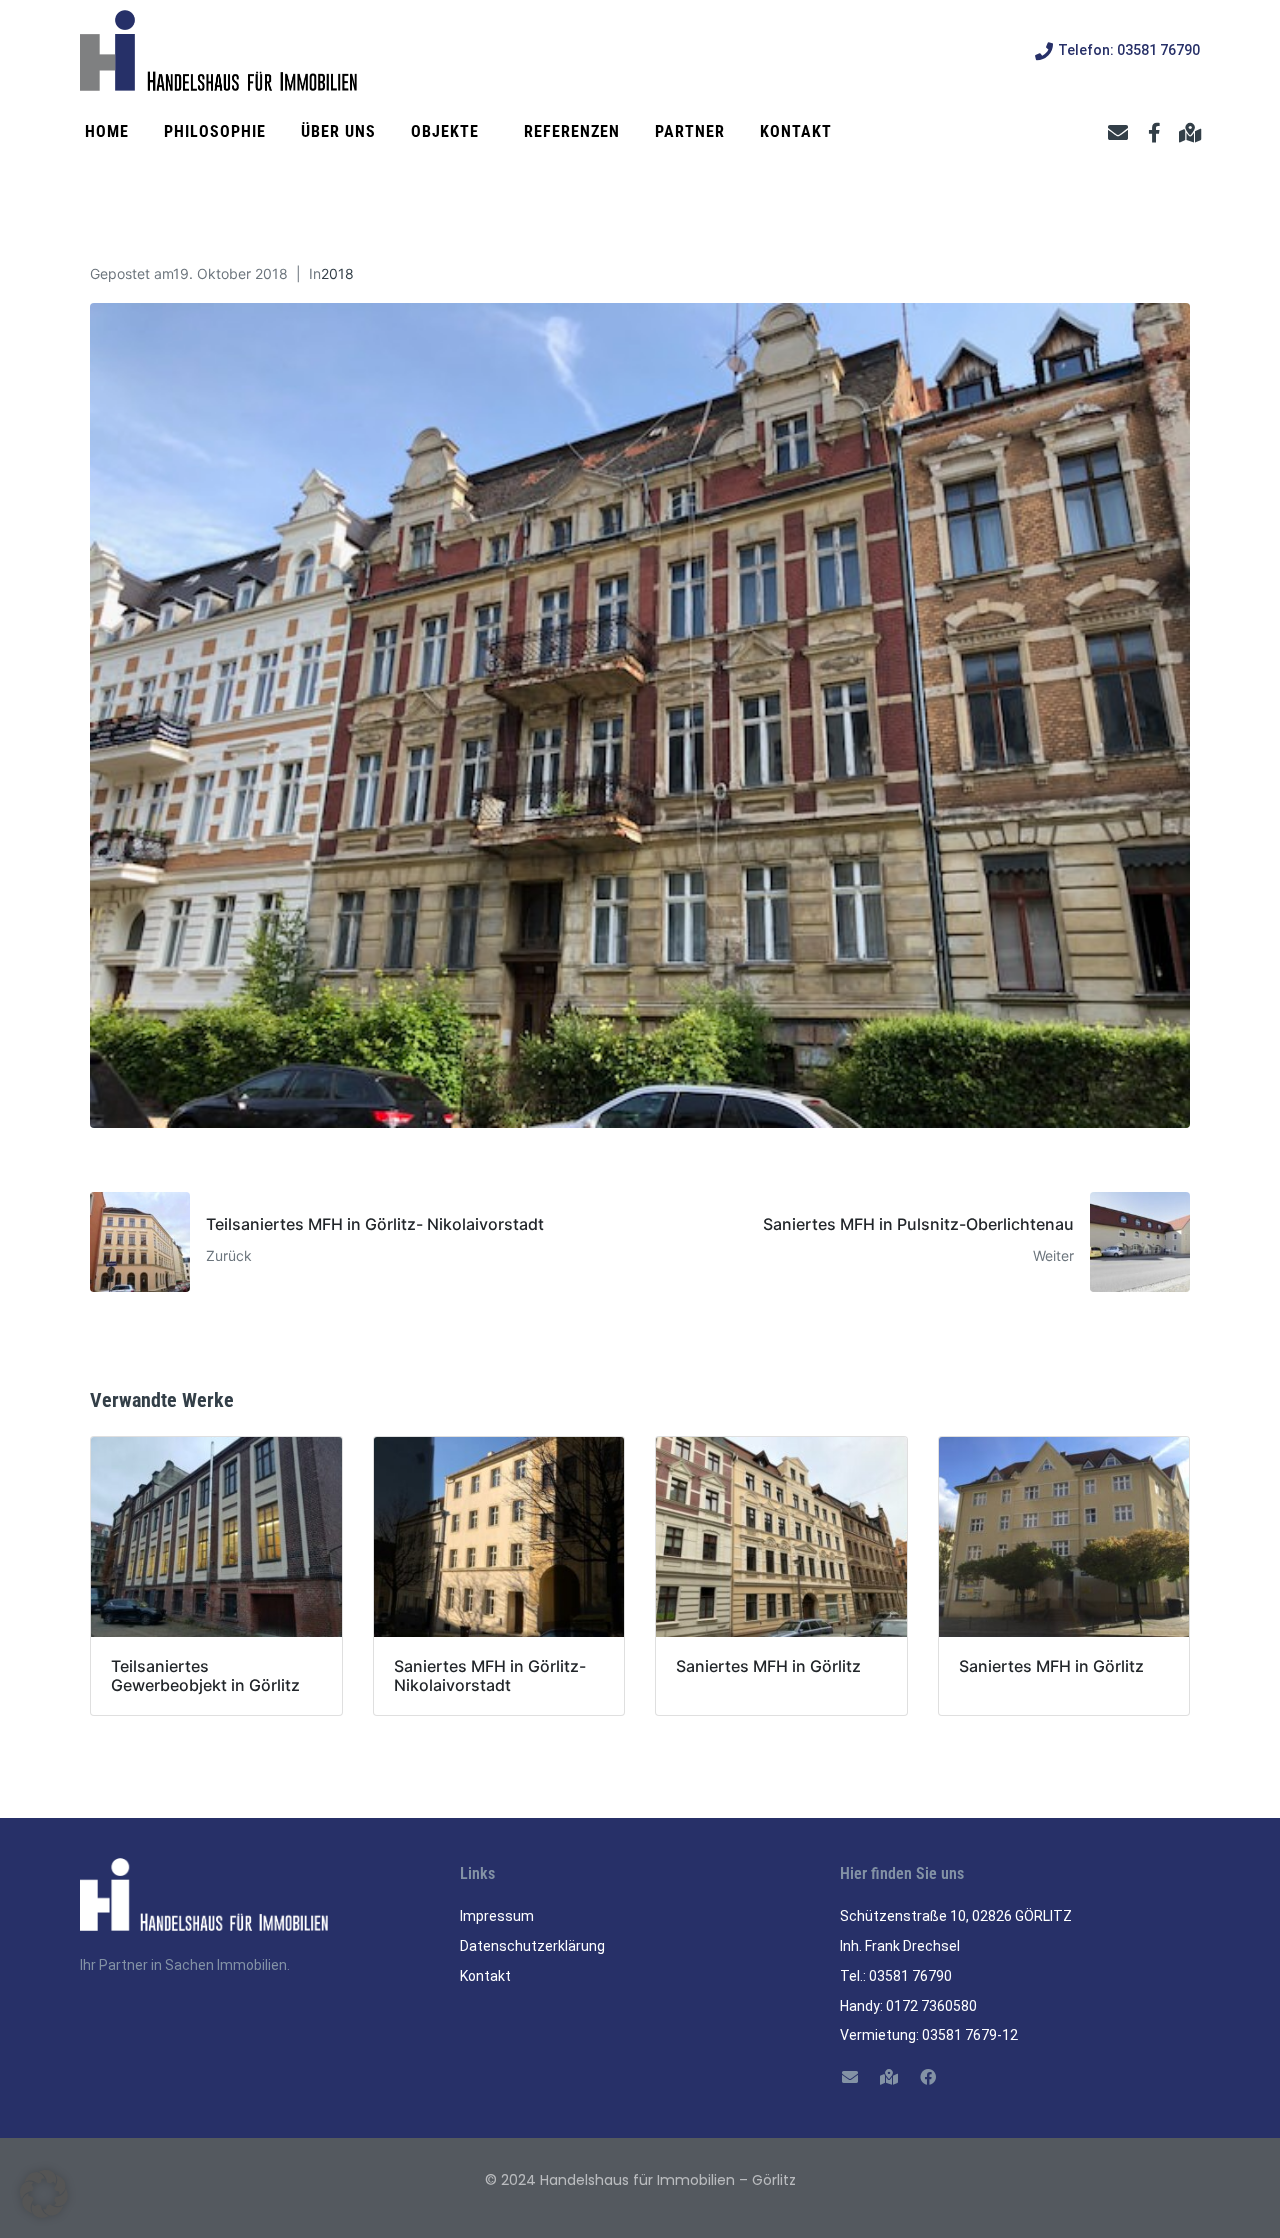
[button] (44, 2194)
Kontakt (796, 131)
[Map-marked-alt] (1190, 133)
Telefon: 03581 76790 (1129, 50)
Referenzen (572, 131)
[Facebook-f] (1154, 133)
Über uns (338, 131)
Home (107, 131)
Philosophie (215, 131)
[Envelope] (1118, 133)
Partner (690, 131)
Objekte (445, 131)
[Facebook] (927, 2076)
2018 (337, 273)
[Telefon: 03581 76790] (1044, 51)
